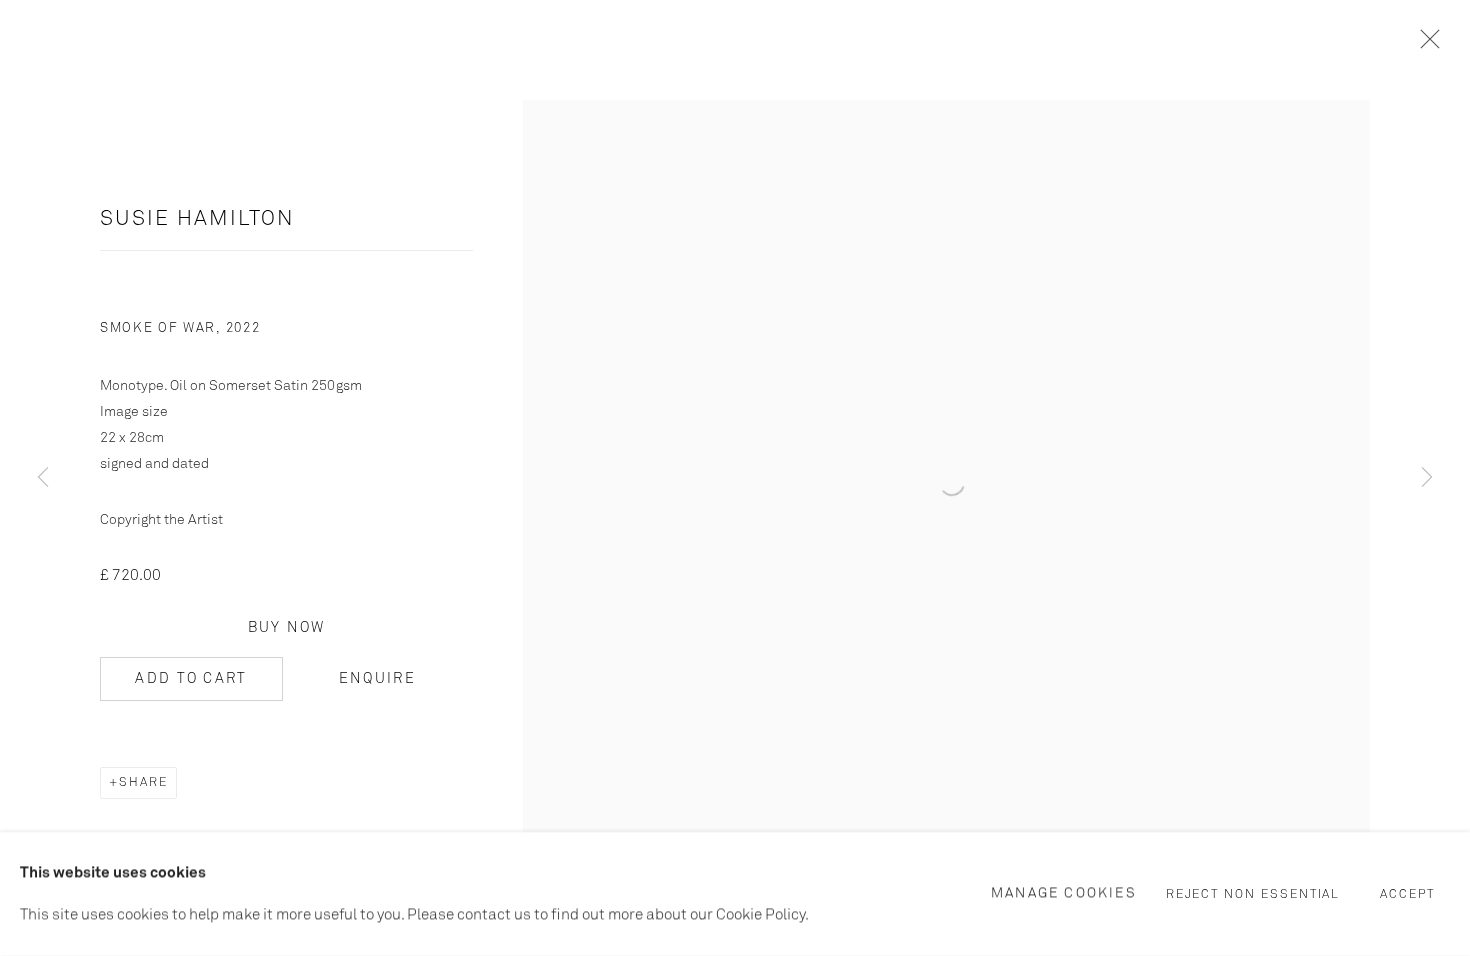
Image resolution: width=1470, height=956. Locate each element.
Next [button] (1427, 477)
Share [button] (143, 783)
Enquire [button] (377, 679)
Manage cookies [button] (1064, 893)
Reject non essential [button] (1253, 895)
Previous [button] (43, 477)
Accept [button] (1407, 895)
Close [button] (1425, 45)
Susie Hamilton (197, 219)
